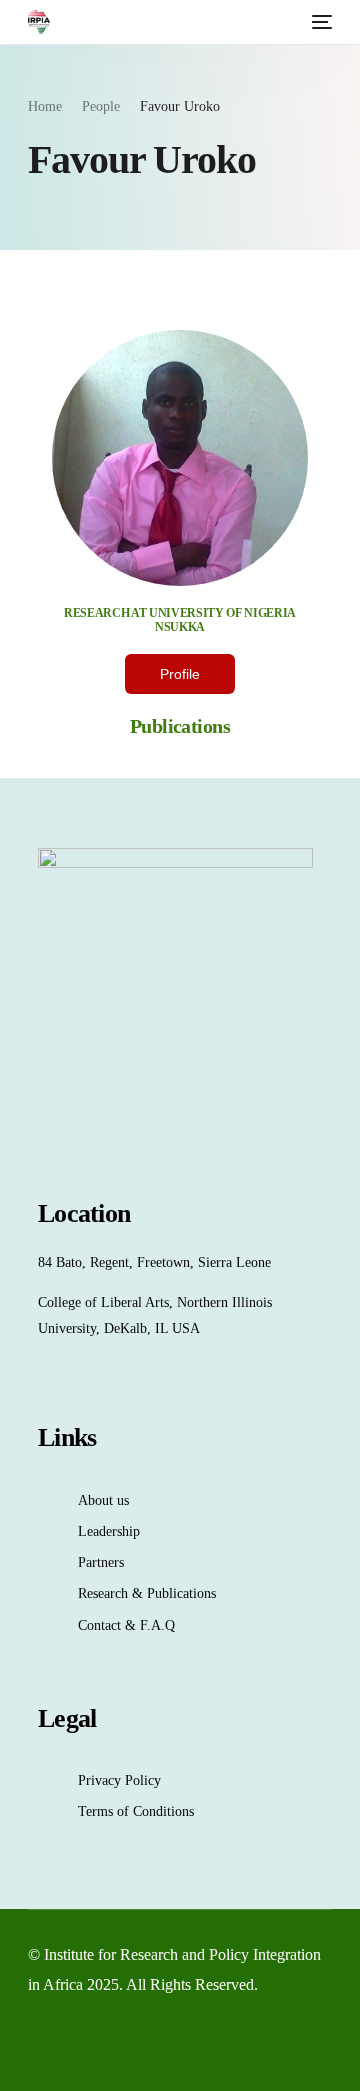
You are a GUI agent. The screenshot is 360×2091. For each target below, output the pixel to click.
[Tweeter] (37, 2044)
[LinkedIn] (101, 2044)
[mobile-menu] (320, 22)
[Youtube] (69, 2044)
